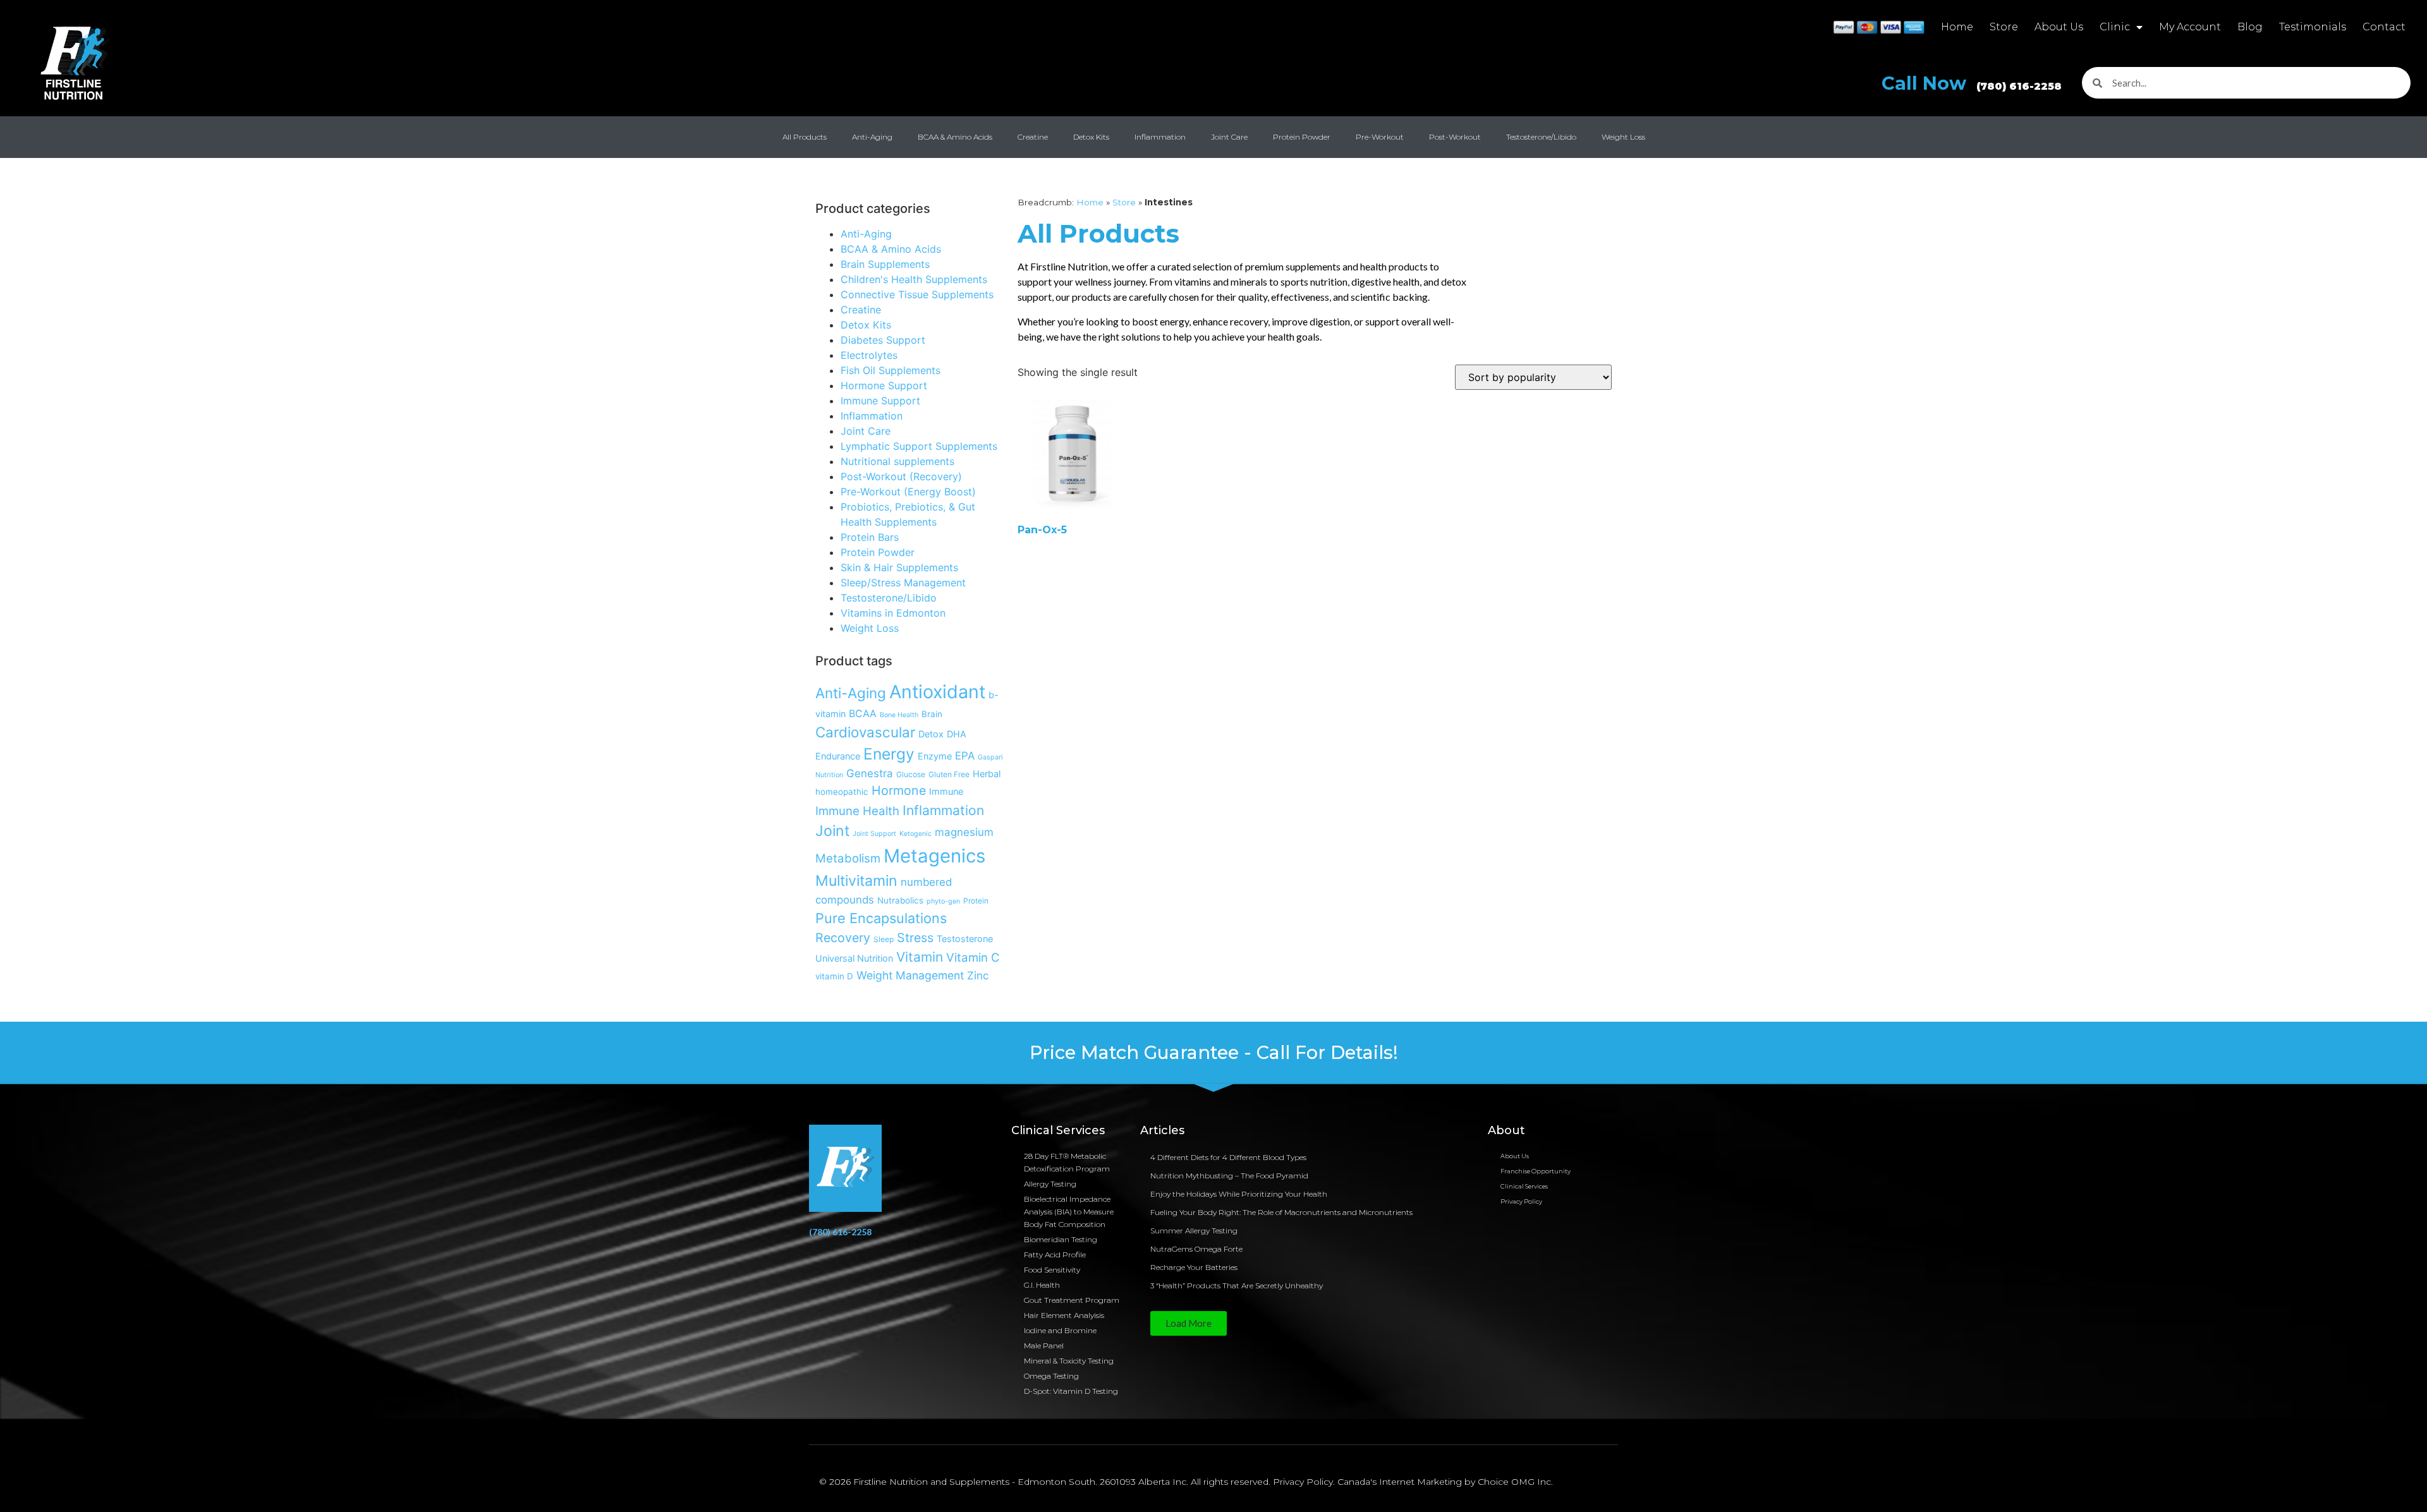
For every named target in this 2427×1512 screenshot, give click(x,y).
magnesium (964, 832)
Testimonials (2313, 27)
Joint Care (1229, 137)
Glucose (911, 774)
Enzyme (935, 756)
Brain (932, 714)
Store (2004, 27)
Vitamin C (973, 957)
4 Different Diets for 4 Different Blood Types (1228, 1157)
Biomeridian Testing (1061, 1239)
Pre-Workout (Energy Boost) (908, 492)
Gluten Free (949, 774)
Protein (976, 901)
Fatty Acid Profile (1055, 1255)
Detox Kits (1091, 137)
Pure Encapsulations (881, 918)
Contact (2384, 27)
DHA (957, 734)
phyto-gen (943, 901)
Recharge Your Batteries (1194, 1267)
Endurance (838, 756)
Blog (2250, 27)
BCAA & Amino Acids (955, 137)
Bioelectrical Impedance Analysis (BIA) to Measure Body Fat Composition (1069, 1212)
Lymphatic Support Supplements (919, 446)
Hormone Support (884, 385)
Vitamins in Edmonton (893, 613)
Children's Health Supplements (914, 279)
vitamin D (834, 976)
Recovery (843, 938)
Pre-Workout (1380, 137)
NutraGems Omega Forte (1196, 1249)
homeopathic (842, 792)
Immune (946, 791)
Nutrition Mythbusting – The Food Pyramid (1229, 1176)
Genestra (870, 773)
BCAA (863, 714)
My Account (2190, 27)
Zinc (978, 976)
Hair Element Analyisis (1064, 1315)
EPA (965, 756)
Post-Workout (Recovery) (901, 476)
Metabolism (848, 858)
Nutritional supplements (897, 461)
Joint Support (874, 834)
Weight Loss (1623, 137)
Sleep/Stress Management (903, 583)
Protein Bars (870, 537)
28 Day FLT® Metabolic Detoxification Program (1067, 1162)
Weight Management (910, 975)
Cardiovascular (865, 732)
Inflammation (1160, 137)
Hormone (899, 790)
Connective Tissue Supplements (917, 294)
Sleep (884, 939)
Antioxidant (937, 692)
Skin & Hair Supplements (899, 567)
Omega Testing (1051, 1376)
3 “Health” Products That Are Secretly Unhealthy (1237, 1285)
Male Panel (1044, 1346)
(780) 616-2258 (840, 1232)
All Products (805, 137)
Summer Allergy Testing (1194, 1231)
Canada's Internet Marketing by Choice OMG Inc (1444, 1482)
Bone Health (899, 715)
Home (1957, 27)
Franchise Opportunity (1536, 1171)
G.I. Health (1042, 1285)
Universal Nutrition (854, 958)
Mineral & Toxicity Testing (1069, 1361)
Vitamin (920, 957)
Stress (915, 938)
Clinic (2115, 27)
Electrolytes (869, 355)
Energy (889, 754)
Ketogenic (915, 834)
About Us (2059, 27)
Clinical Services (1524, 1186)
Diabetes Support (883, 340)
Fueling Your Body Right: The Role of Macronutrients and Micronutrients (1281, 1212)
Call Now (1972, 83)
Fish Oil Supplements (891, 370)
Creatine (1033, 137)
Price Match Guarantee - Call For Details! (1214, 1052)
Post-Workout (1455, 137)
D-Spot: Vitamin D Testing (1071, 1391)
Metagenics (934, 856)
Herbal (987, 774)
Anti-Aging (872, 137)
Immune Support (880, 401)
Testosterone (965, 939)
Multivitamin (856, 881)
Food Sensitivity (1052, 1270)
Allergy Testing (1050, 1184)
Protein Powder (1302, 137)
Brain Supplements (885, 264)
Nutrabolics (900, 900)
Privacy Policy (1521, 1201)
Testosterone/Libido (1541, 137)
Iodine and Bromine (1060, 1330)
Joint (832, 831)
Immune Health (857, 811)
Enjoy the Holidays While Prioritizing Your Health (1239, 1194)
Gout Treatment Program (1072, 1300)
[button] (1189, 1323)
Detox (931, 734)
